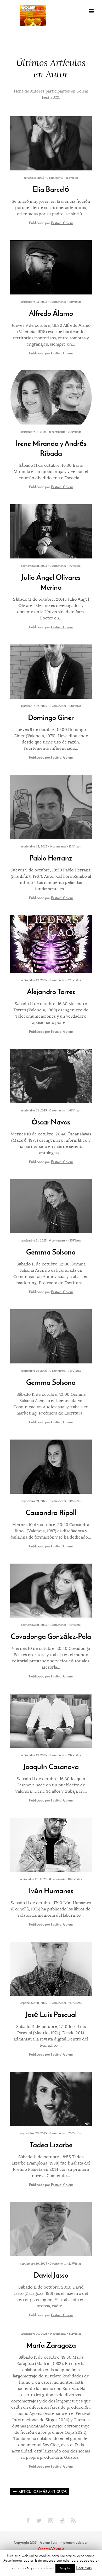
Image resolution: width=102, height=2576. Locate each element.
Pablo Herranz (51, 858)
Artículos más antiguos (43, 2492)
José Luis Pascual (51, 2015)
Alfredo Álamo (51, 313)
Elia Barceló (51, 189)
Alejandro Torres (51, 992)
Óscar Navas (51, 1122)
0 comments (55, 178)
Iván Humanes (51, 1891)
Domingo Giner (51, 718)
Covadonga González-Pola (51, 1636)
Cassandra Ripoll (51, 1513)
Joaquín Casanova (51, 1767)
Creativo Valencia (51, 2549)
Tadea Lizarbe (51, 2145)
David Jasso (51, 2275)
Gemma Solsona (51, 1252)
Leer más (84, 2568)
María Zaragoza (51, 2345)
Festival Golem (62, 223)
